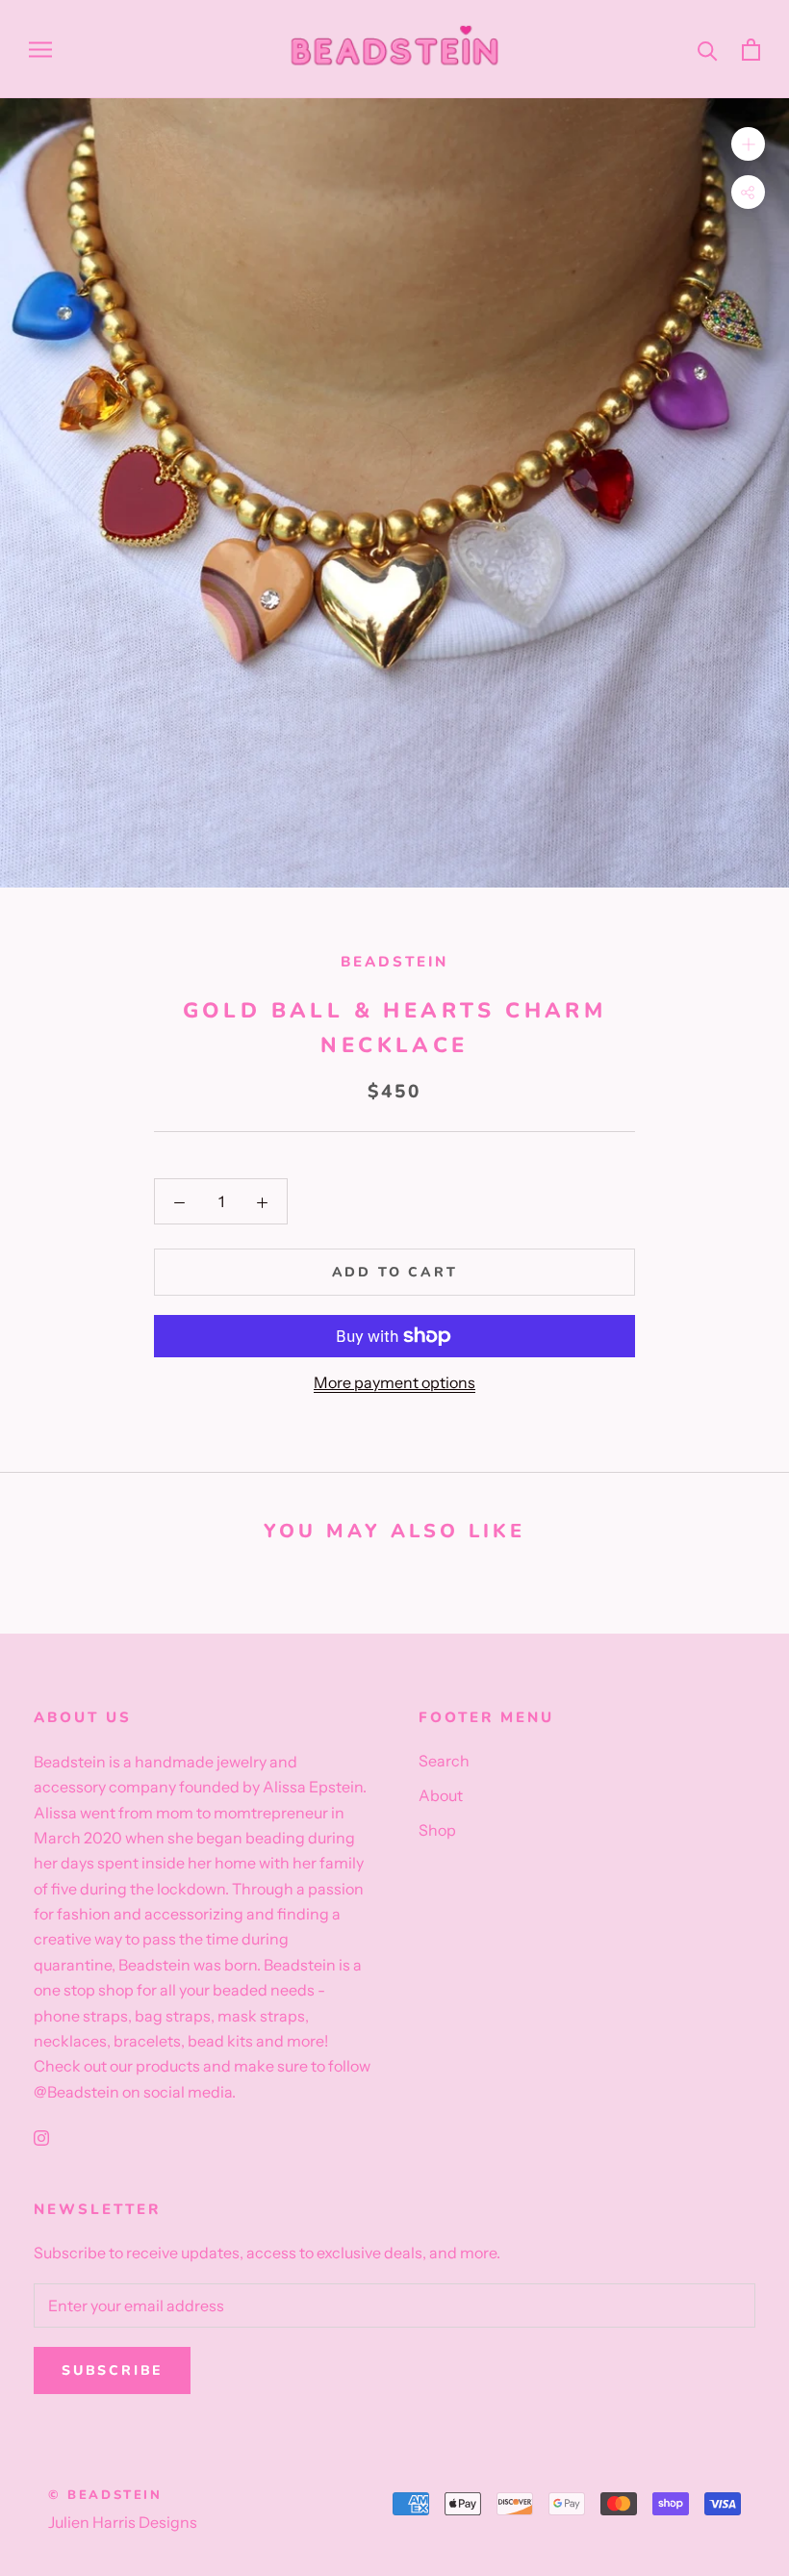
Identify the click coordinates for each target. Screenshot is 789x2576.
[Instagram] (41, 2136)
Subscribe (112, 2370)
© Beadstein (105, 2495)
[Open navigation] (40, 49)
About (441, 1795)
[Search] (708, 50)
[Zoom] (748, 144)
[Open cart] (751, 50)
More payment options (394, 1382)
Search (444, 1761)
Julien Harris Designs (123, 2522)
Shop (437, 1830)
